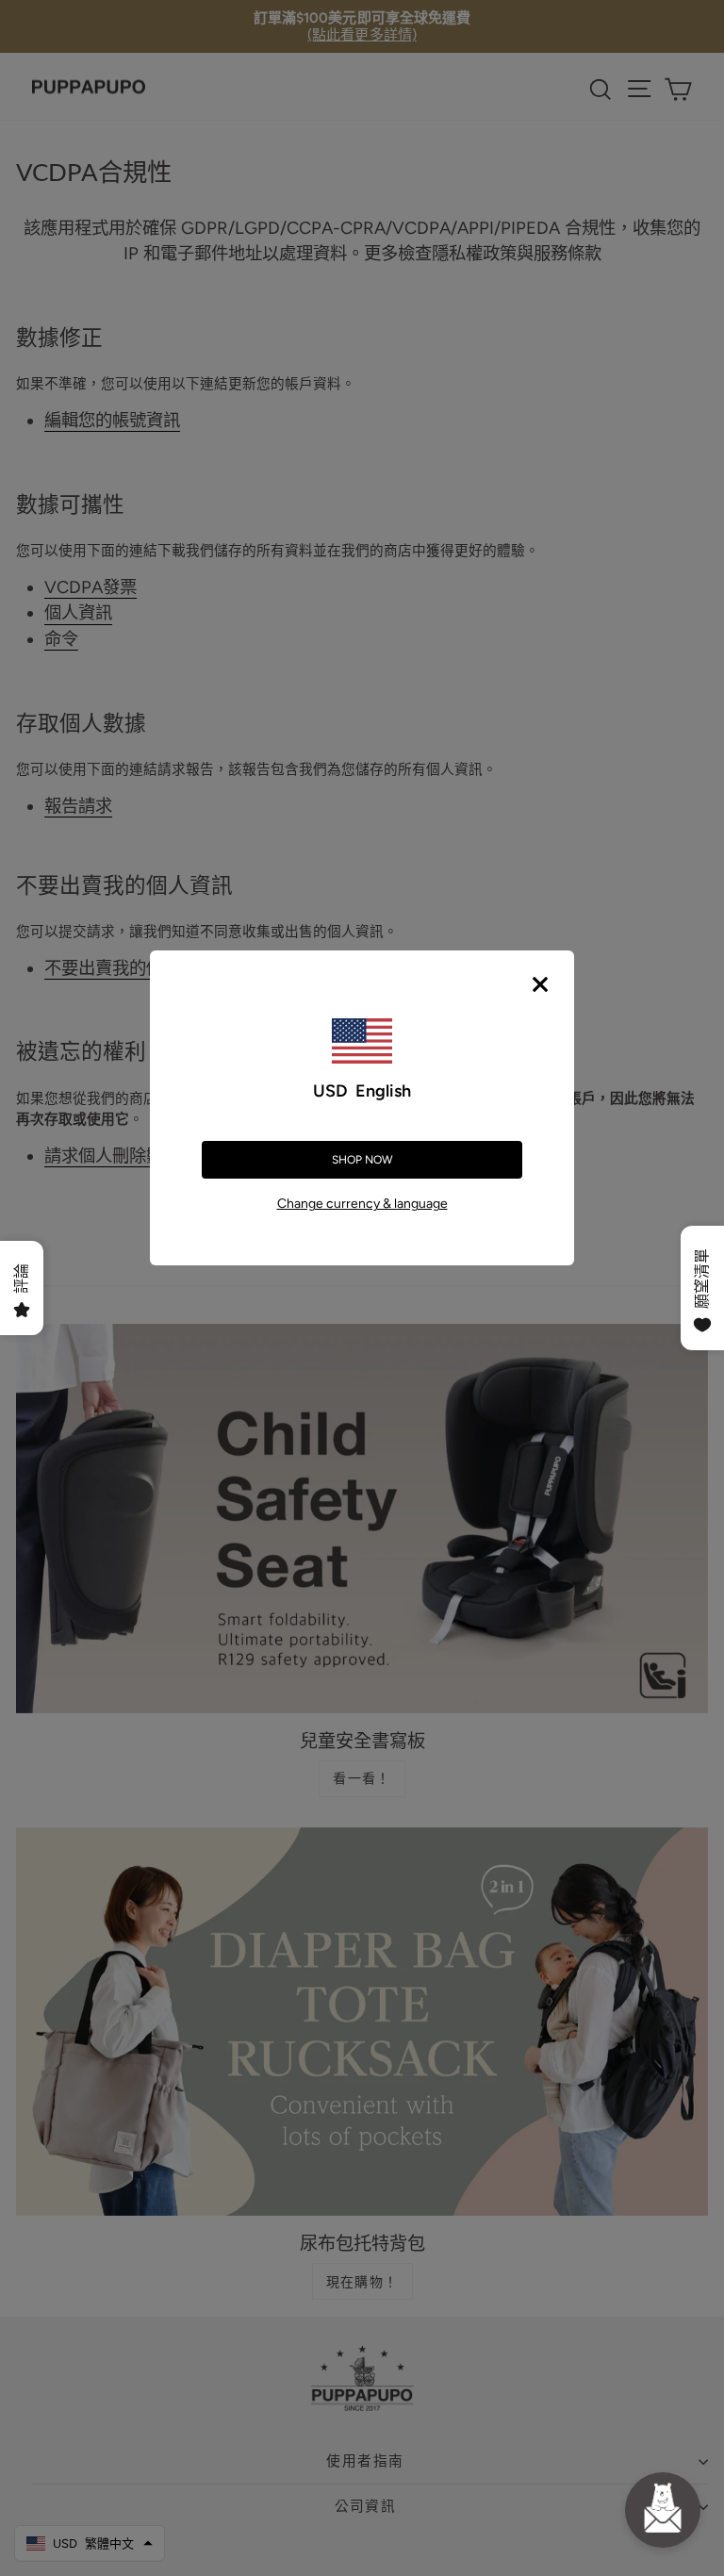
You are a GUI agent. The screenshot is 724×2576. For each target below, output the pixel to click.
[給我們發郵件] (663, 2510)
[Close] (540, 984)
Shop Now (362, 1160)
